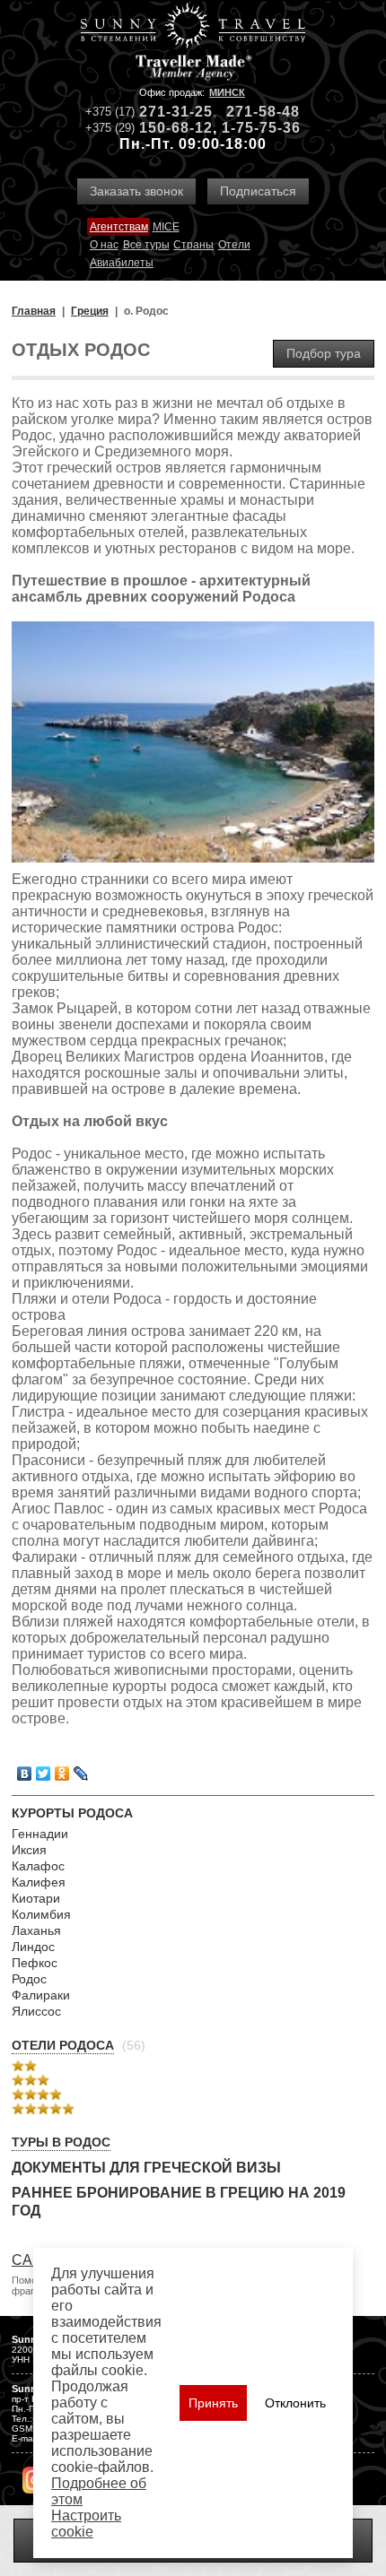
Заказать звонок (136, 191)
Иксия (29, 1850)
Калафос (38, 1866)
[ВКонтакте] (25, 1774)
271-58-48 (263, 112)
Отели (234, 245)
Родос (29, 1979)
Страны (193, 245)
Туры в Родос (61, 2142)
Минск (227, 92)
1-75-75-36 (261, 128)
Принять (213, 2403)
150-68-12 (176, 128)
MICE (166, 227)
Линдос (33, 1947)
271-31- (167, 112)
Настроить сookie (86, 2524)
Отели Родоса (63, 2045)
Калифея (39, 1882)
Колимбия (41, 1914)
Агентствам (119, 227)
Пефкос (35, 1963)
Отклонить (295, 2403)
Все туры (146, 245)
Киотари (36, 1898)
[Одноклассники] (62, 1774)
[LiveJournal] (81, 1774)
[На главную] (193, 27)
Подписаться (258, 191)
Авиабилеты (122, 263)
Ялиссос (36, 2011)
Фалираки (41, 1995)
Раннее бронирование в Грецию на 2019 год (179, 2202)
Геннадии (40, 1834)
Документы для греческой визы (146, 2168)
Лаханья (36, 1930)
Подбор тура (324, 353)
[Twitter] (44, 1774)
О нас (104, 245)
